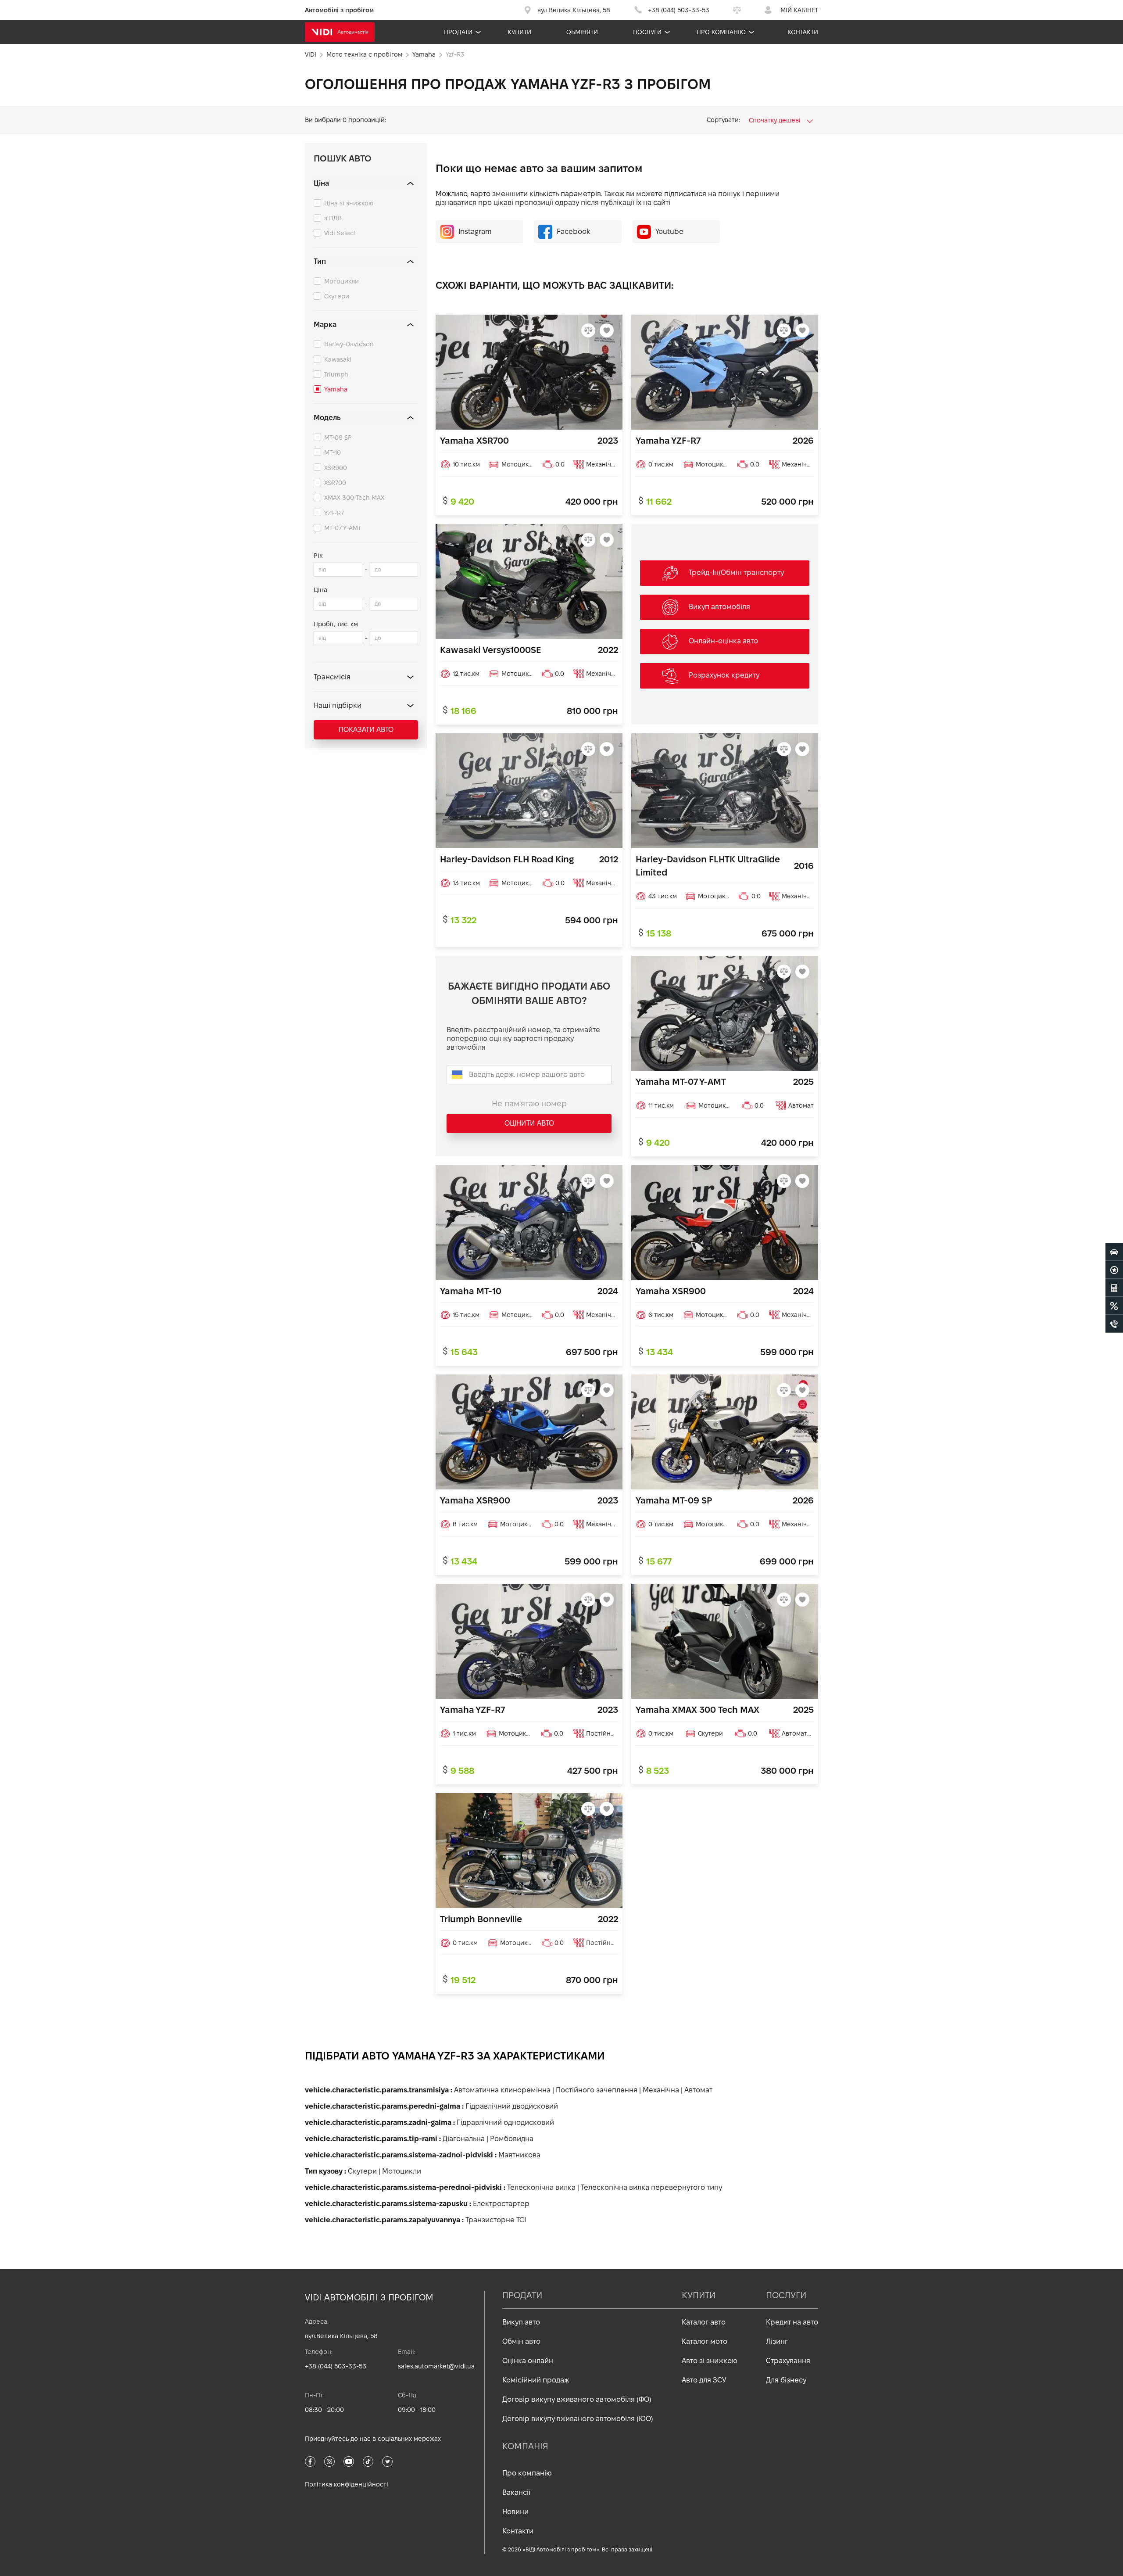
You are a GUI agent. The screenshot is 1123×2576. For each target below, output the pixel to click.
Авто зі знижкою (710, 2361)
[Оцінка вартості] (1114, 1288)
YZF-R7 (334, 513)
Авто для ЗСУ (704, 2380)
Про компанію (721, 32)
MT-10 (333, 452)
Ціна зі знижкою (349, 203)
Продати (458, 32)
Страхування (788, 2361)
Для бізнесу (786, 2380)
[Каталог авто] (1114, 1252)
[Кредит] (1114, 1306)
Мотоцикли (342, 281)
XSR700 (335, 483)
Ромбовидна (512, 2139)
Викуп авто (521, 2322)
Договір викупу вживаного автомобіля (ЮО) (578, 2419)
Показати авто (366, 730)
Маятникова (519, 2155)
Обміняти (582, 32)
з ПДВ (333, 218)
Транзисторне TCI (496, 2220)
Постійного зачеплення (597, 2090)
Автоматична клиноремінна (502, 2090)
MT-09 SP (338, 438)
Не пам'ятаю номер (529, 1103)
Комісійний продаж (536, 2380)
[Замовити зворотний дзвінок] (1114, 1324)
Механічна (661, 2090)
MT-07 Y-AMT (343, 528)
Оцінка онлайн (528, 2361)
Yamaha (336, 389)
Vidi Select (340, 233)
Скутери (337, 296)
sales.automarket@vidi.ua (436, 2366)
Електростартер (501, 2204)
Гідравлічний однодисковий (505, 2122)
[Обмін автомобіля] (1114, 1270)
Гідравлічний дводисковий (512, 2106)
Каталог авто (704, 2322)
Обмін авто (521, 2341)
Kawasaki (338, 359)
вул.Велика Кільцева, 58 (341, 2336)
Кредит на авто (792, 2322)
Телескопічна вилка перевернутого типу (651, 2187)
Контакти (803, 32)
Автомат (698, 2090)
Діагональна (464, 2139)
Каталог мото (705, 2341)
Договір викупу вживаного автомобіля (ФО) (577, 2399)
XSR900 (336, 468)
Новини (515, 2512)
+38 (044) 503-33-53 (336, 2366)
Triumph (336, 374)
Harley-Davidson (349, 344)
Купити (519, 32)
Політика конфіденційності (347, 2484)
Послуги (647, 32)
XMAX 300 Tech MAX (354, 498)
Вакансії (516, 2492)
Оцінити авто (529, 1123)
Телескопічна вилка (541, 2187)
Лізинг (777, 2341)
